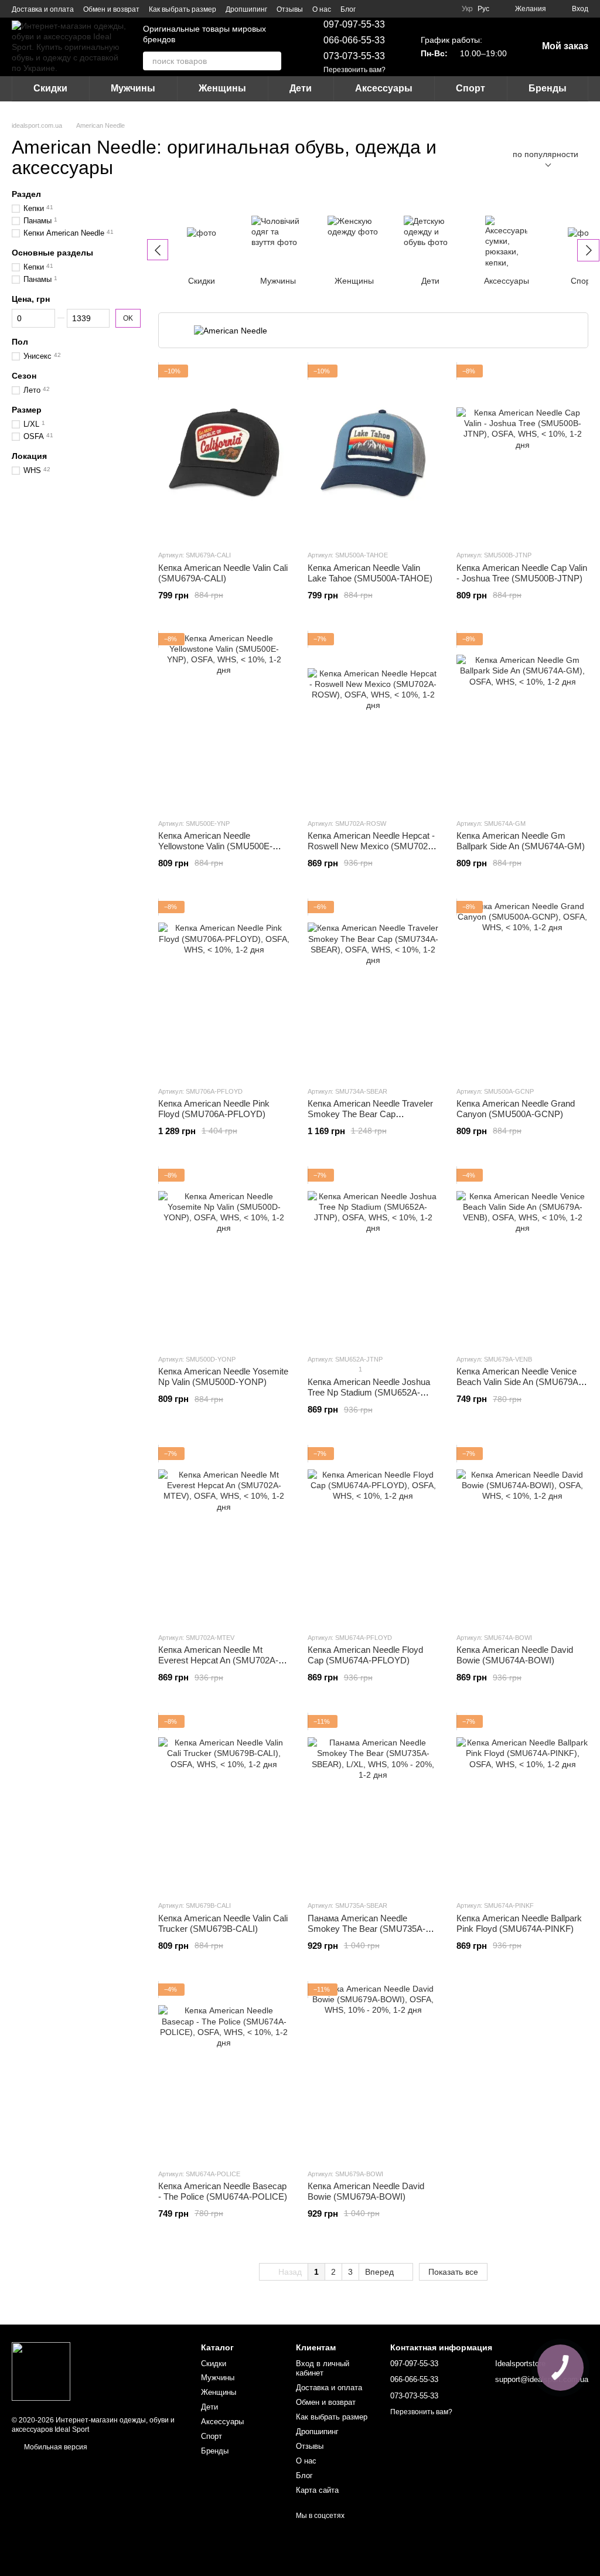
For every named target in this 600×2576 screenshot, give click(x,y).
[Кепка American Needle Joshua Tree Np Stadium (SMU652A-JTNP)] (374, 1257)
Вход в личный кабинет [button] (323, 2369)
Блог (348, 9)
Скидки (50, 88)
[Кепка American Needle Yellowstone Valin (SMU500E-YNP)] (224, 721)
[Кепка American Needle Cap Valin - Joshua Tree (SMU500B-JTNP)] (522, 452)
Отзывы (290, 9)
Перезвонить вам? (354, 70)
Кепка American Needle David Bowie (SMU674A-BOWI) (515, 1655)
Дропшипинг (246, 9)
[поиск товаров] (272, 61)
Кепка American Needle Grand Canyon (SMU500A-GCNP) (516, 1109)
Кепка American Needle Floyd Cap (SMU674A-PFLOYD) (365, 1655)
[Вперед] (588, 250)
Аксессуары (384, 88)
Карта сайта (317, 2490)
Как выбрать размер (183, 9)
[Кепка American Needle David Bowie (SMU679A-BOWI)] (374, 2071)
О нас (322, 9)
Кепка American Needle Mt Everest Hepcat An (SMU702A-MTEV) (218, 1660)
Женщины (222, 88)
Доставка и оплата (43, 9)
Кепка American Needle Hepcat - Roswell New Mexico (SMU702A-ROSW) (372, 846)
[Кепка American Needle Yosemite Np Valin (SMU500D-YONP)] (224, 1257)
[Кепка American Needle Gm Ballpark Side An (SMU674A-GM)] (522, 721)
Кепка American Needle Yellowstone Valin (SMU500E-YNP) (215, 846)
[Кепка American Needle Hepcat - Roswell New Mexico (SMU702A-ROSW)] (374, 721)
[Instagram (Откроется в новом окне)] (372, 9)
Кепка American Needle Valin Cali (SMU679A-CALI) (223, 573)
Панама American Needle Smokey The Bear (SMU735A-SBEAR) (367, 1929)
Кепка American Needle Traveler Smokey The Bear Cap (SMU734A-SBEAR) (370, 1114)
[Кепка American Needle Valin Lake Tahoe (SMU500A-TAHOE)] (374, 452)
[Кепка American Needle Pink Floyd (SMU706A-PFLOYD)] (224, 989)
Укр (467, 9)
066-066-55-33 (354, 40)
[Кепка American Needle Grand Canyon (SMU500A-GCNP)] (522, 989)
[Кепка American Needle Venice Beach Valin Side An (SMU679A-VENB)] (522, 1257)
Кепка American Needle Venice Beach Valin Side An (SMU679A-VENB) (519, 1382)
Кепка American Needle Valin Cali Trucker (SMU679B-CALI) (223, 1923)
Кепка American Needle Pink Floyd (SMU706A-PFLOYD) (214, 1109)
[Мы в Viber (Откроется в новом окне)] (400, 9)
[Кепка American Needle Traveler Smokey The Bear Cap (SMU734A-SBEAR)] (374, 989)
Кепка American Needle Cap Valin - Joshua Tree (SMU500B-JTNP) (522, 573)
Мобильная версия (55, 2447)
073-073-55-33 (354, 56)
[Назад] (158, 250)
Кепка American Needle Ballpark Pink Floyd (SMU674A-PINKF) (519, 1923)
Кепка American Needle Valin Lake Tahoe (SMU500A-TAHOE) (370, 573)
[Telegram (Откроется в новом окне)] (386, 9)
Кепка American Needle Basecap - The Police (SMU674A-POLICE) (223, 2191)
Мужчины (133, 88)
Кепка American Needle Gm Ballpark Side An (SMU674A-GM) (521, 841)
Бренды (548, 88)
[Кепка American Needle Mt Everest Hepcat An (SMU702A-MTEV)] (224, 1535)
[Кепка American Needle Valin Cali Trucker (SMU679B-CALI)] (224, 1803)
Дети (301, 88)
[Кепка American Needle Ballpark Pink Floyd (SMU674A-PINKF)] (522, 1803)
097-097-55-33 (354, 24)
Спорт (471, 88)
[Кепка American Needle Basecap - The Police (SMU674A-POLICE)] (224, 2071)
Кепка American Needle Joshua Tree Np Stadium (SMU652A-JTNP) (369, 1392)
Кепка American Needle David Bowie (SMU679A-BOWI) (366, 2191)
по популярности (546, 154)
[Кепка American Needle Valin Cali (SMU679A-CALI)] (224, 452)
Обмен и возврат (111, 9)
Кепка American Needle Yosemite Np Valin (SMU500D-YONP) (223, 1377)
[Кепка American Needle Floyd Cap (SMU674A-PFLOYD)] (374, 1535)
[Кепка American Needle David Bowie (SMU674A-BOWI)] (522, 1535)
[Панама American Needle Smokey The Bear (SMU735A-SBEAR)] (374, 1803)
